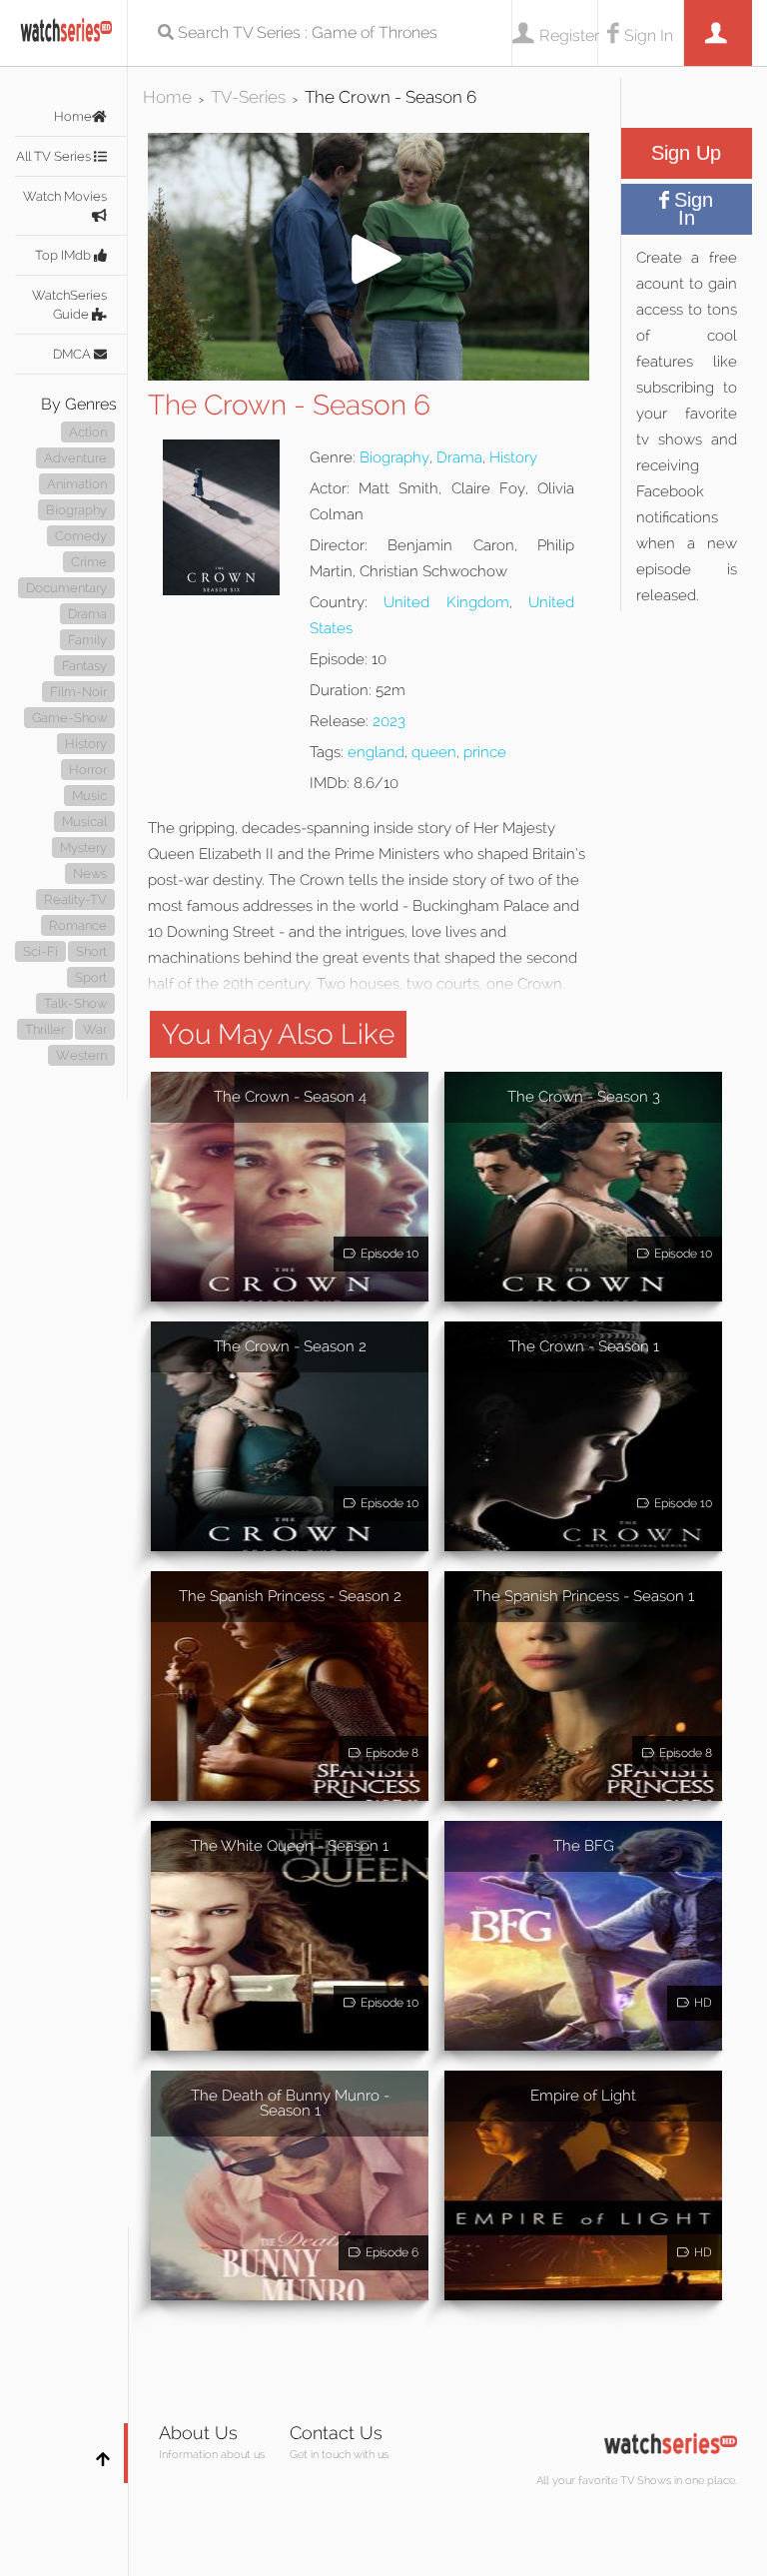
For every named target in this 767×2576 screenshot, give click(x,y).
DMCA (73, 354)
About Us (198, 2433)
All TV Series (55, 156)
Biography (76, 510)
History (86, 744)
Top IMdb (64, 255)
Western (81, 1055)
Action (88, 432)
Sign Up (686, 153)
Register (568, 35)
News (90, 873)
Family (87, 640)
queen (434, 752)
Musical (84, 822)
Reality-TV (75, 899)
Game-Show (69, 718)
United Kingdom (446, 602)
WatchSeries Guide (69, 305)
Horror (88, 770)
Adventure (75, 458)
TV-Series (248, 97)
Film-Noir (78, 692)
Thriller (45, 1029)
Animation (77, 484)
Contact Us (336, 2433)
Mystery (83, 848)
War (95, 1029)
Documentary (66, 588)
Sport (91, 977)
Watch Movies (65, 196)
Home (73, 116)
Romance (78, 925)
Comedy (81, 536)
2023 (389, 721)
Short (91, 951)
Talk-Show (75, 1003)
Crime (89, 562)
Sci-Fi (40, 951)
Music (89, 796)
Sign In (649, 35)
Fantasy (84, 666)
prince (485, 752)
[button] (369, 375)
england (376, 752)
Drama (87, 614)
